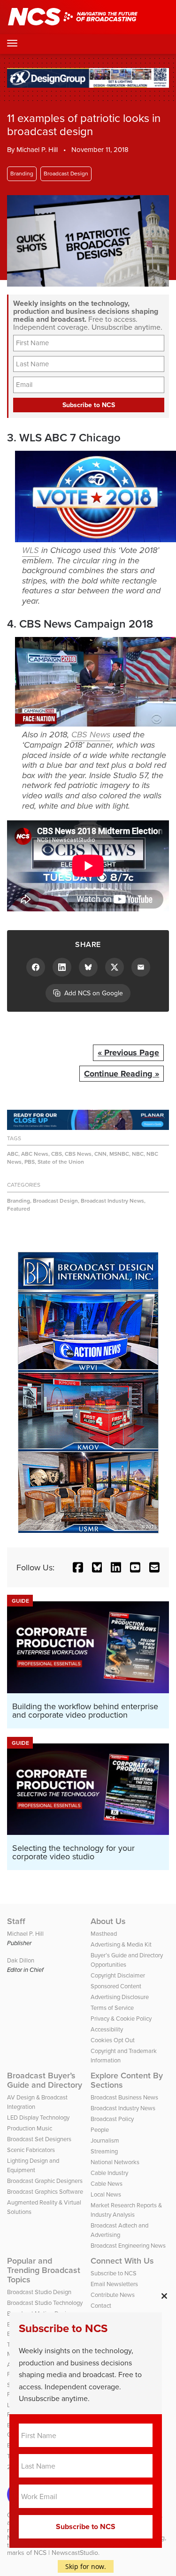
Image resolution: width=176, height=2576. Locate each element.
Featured (19, 1208)
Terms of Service (112, 2008)
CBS (57, 1154)
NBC (138, 1154)
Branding (22, 173)
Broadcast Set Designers (39, 2139)
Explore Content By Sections (127, 2080)
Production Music (30, 2128)
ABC (13, 1154)
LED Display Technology (38, 2117)
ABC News (35, 1154)
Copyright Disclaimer (118, 1975)
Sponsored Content (116, 1986)
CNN (100, 1154)
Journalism (105, 2140)
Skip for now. (86, 2566)
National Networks (115, 2162)
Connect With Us (122, 2261)
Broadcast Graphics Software (45, 2191)
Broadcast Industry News (112, 1201)
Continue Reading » (122, 1074)
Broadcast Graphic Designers (45, 2181)
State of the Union (61, 1162)
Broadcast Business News (124, 2097)
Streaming (104, 2151)
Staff (16, 1921)
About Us (108, 1921)
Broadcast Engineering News (128, 2245)
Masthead (104, 1933)
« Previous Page (128, 1053)
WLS (31, 550)
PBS (30, 1162)
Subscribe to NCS (114, 2273)
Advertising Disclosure (120, 1997)
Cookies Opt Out (113, 2040)
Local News (106, 2194)
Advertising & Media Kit (121, 1944)
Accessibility (107, 2029)
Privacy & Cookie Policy (121, 2018)
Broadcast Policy (112, 2119)
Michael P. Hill (37, 149)
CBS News (91, 735)
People (100, 2129)
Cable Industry (109, 2173)
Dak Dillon (21, 1960)
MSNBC (119, 1154)
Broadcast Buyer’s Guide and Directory (45, 2080)
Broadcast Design (66, 173)
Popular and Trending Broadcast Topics (44, 2270)
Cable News (107, 2183)
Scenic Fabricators (31, 2150)
